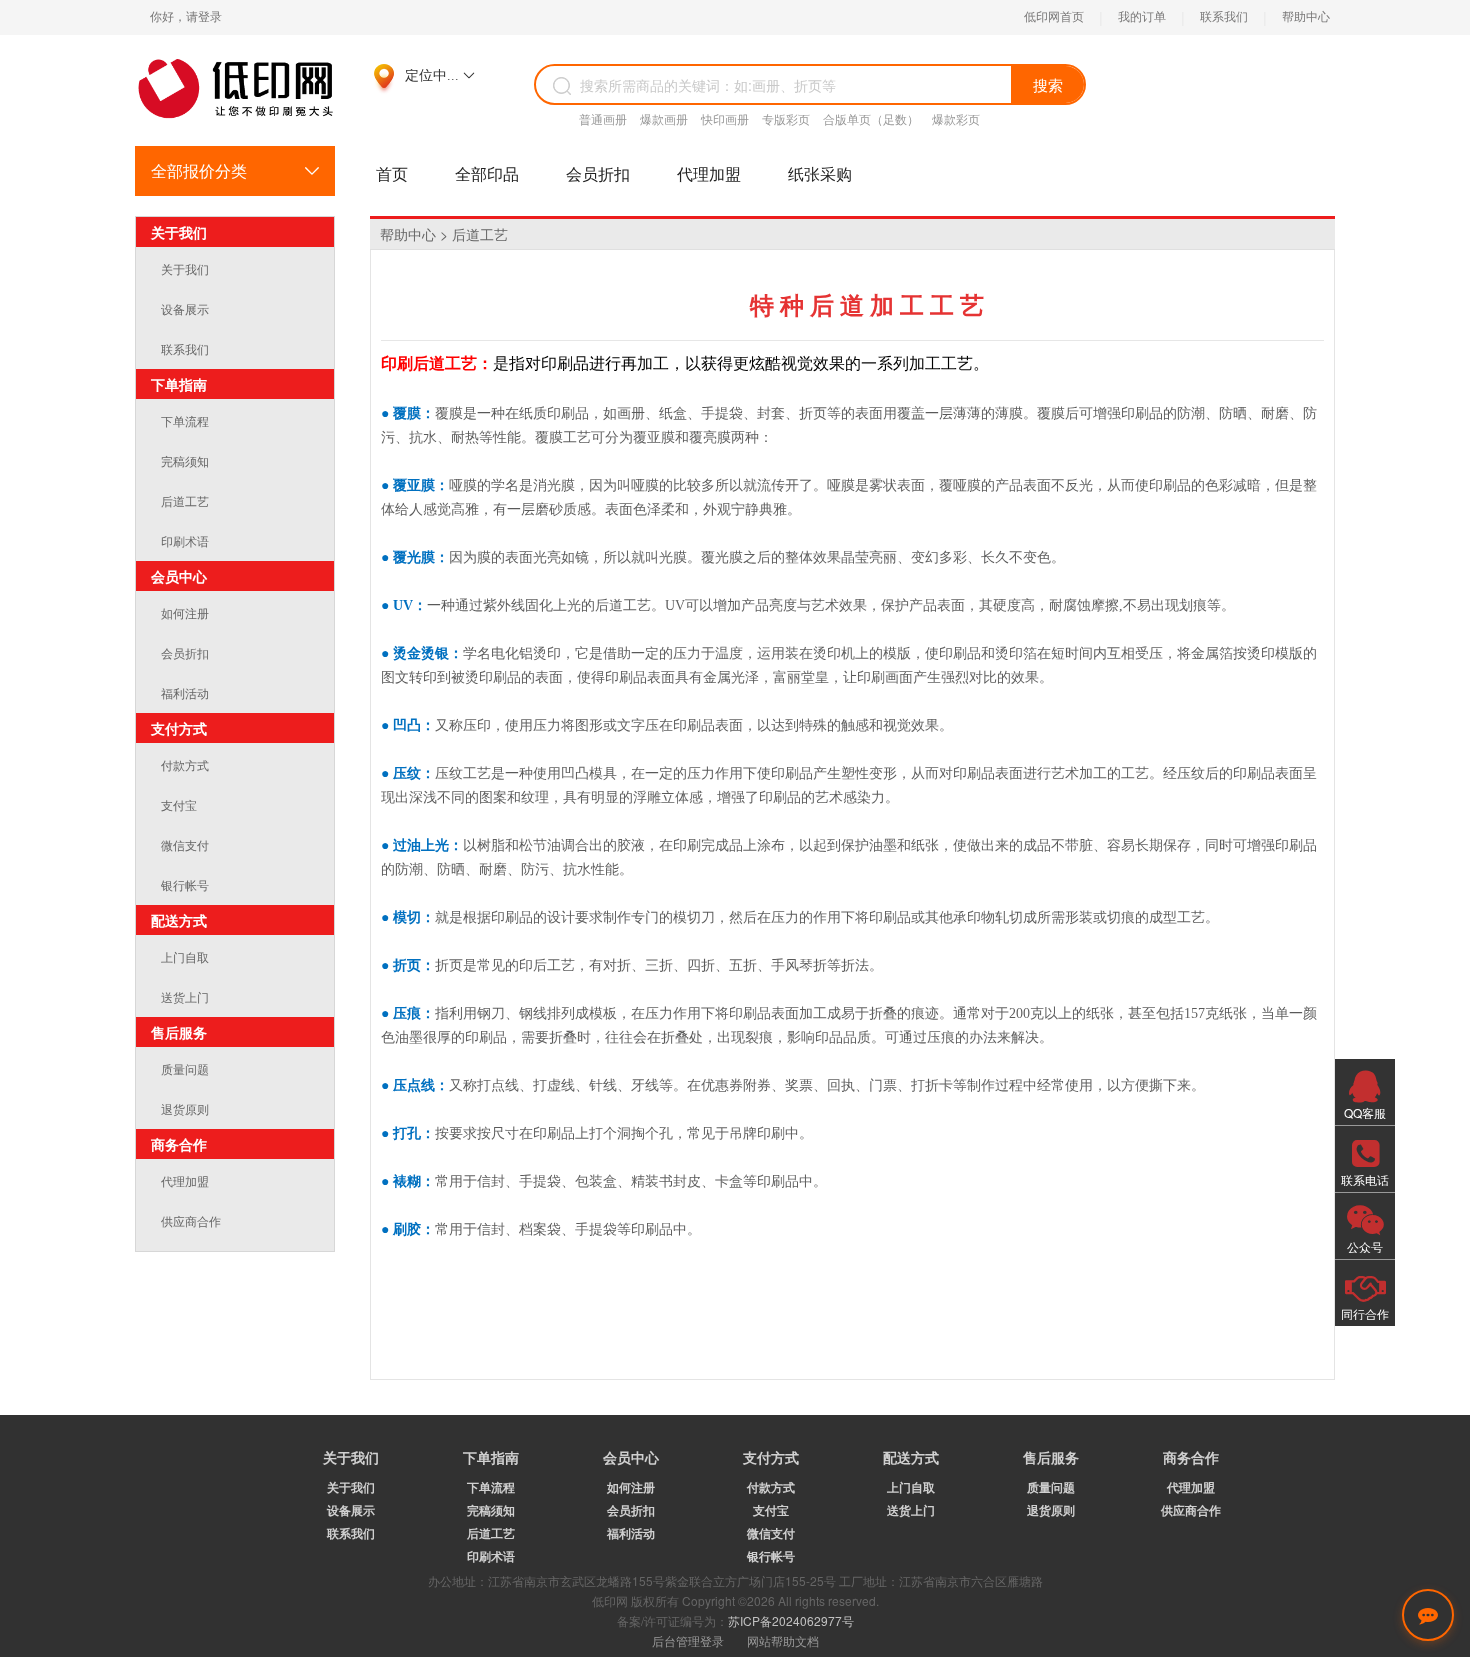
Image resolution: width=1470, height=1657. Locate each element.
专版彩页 (786, 119)
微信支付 (185, 844)
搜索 (1048, 84)
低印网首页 (1054, 17)
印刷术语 (185, 540)
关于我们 (185, 268)
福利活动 (185, 692)
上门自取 (185, 956)
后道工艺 (185, 500)
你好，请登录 (186, 17)
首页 (392, 173)
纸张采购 (820, 173)
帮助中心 (1306, 17)
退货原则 (185, 1108)
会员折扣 (598, 173)
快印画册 (725, 119)
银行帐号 (185, 884)
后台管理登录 (688, 1640)
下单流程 (185, 420)
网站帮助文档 (783, 1640)
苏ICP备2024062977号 (791, 1620)
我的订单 (1142, 17)
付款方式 (185, 764)
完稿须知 (185, 460)
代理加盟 (709, 173)
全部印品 (487, 173)
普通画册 (603, 119)
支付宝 (179, 804)
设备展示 (185, 308)
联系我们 (1224, 17)
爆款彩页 (956, 119)
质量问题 (185, 1068)
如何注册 (185, 612)
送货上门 (185, 996)
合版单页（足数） (871, 119)
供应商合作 (191, 1220)
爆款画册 (664, 119)
